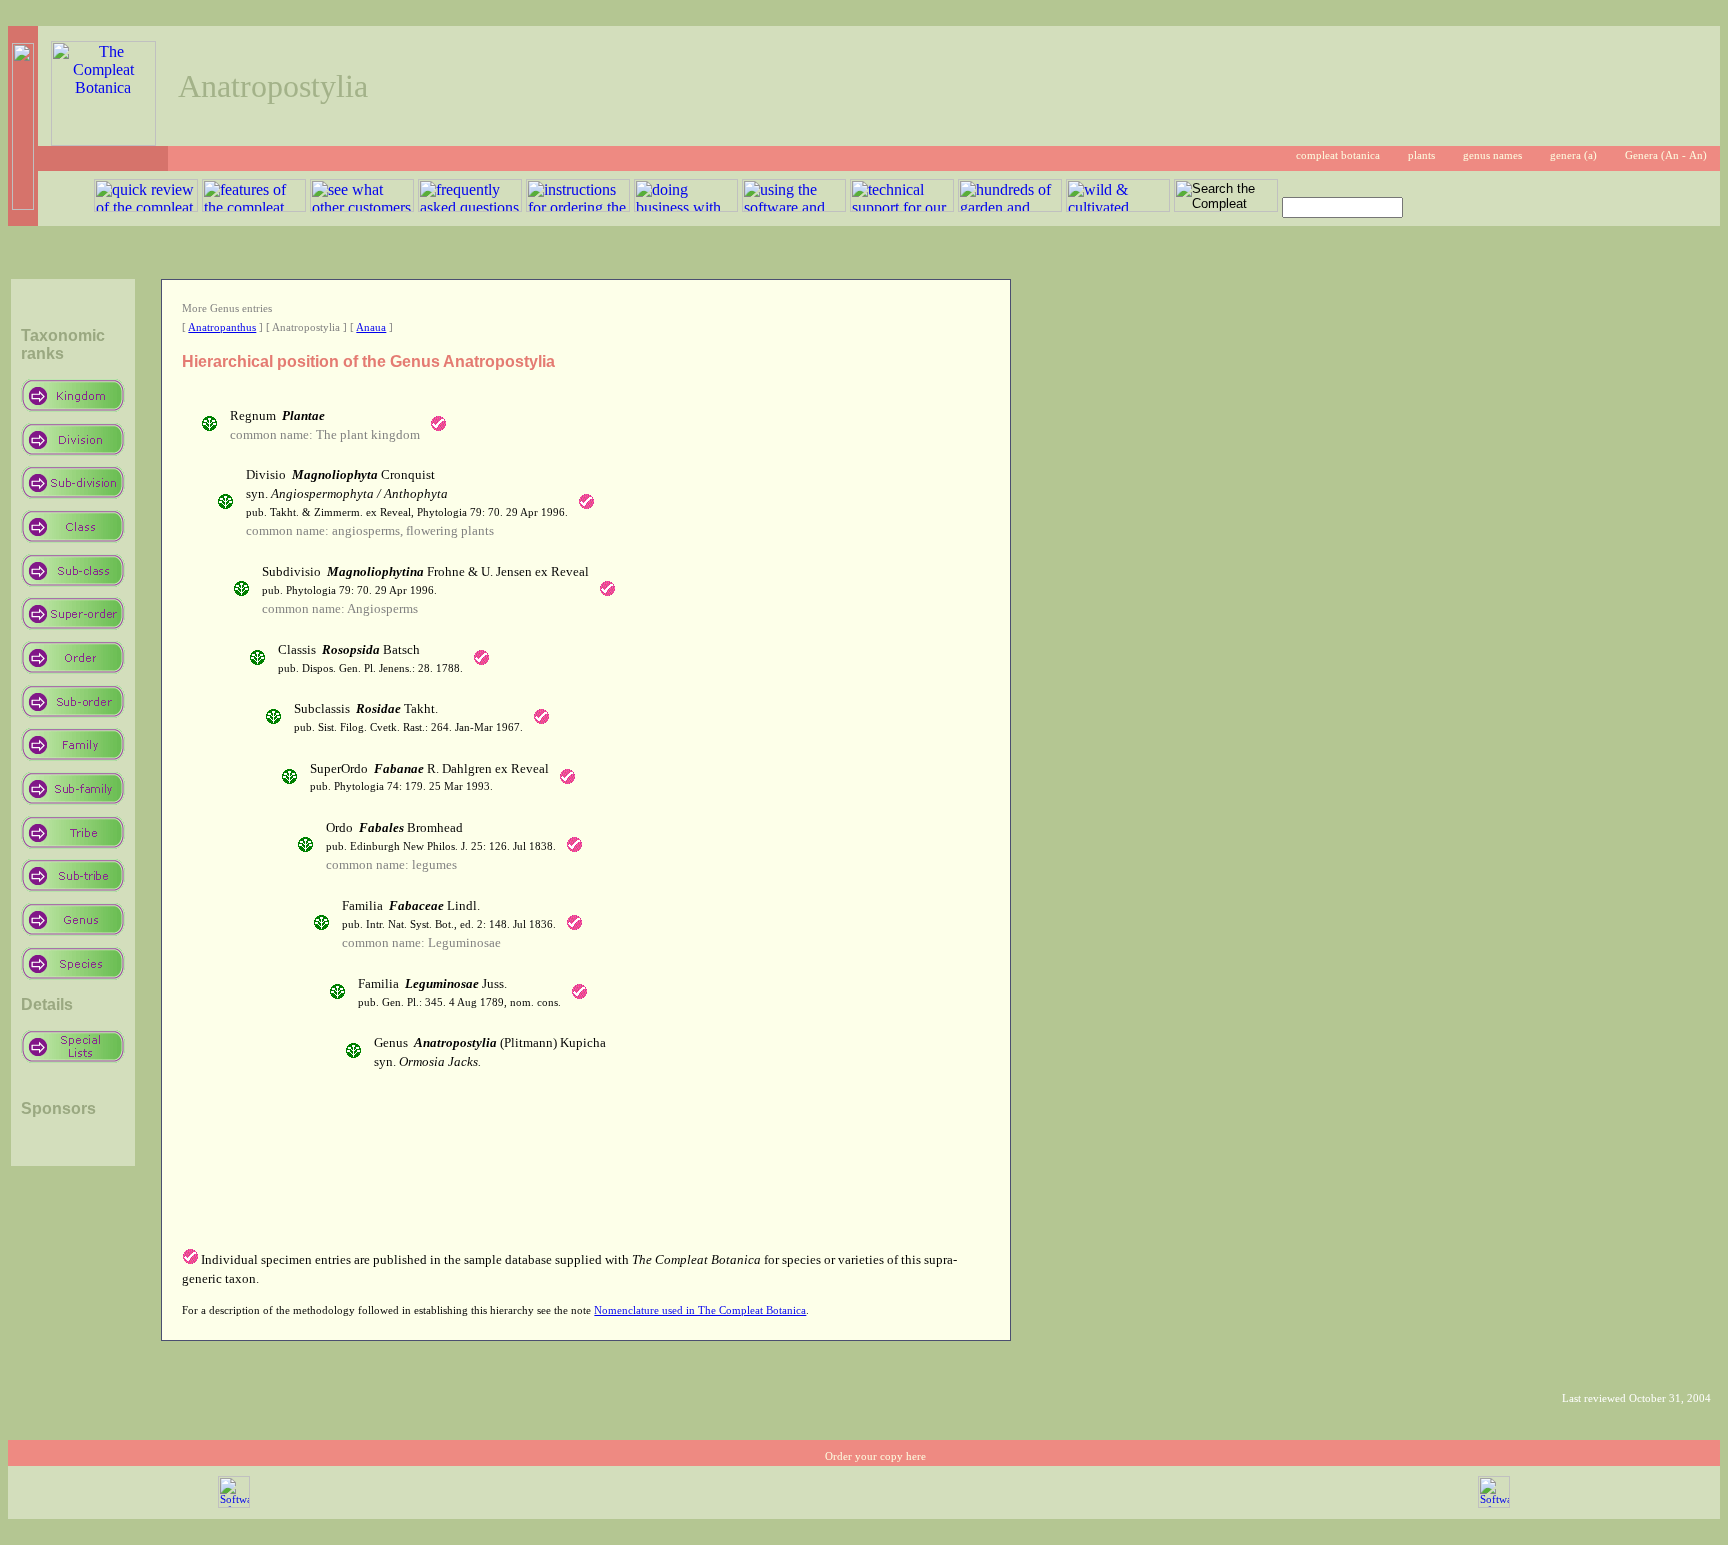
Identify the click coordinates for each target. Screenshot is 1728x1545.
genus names (1492, 155)
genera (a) (1573, 155)
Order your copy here (875, 1456)
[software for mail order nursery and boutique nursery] (234, 1504)
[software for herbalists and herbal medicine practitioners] (1494, 1504)
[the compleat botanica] (103, 140)
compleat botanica (1338, 155)
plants (1421, 155)
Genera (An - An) (1666, 155)
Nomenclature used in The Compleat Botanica (700, 1310)
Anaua (371, 327)
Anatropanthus (222, 327)
